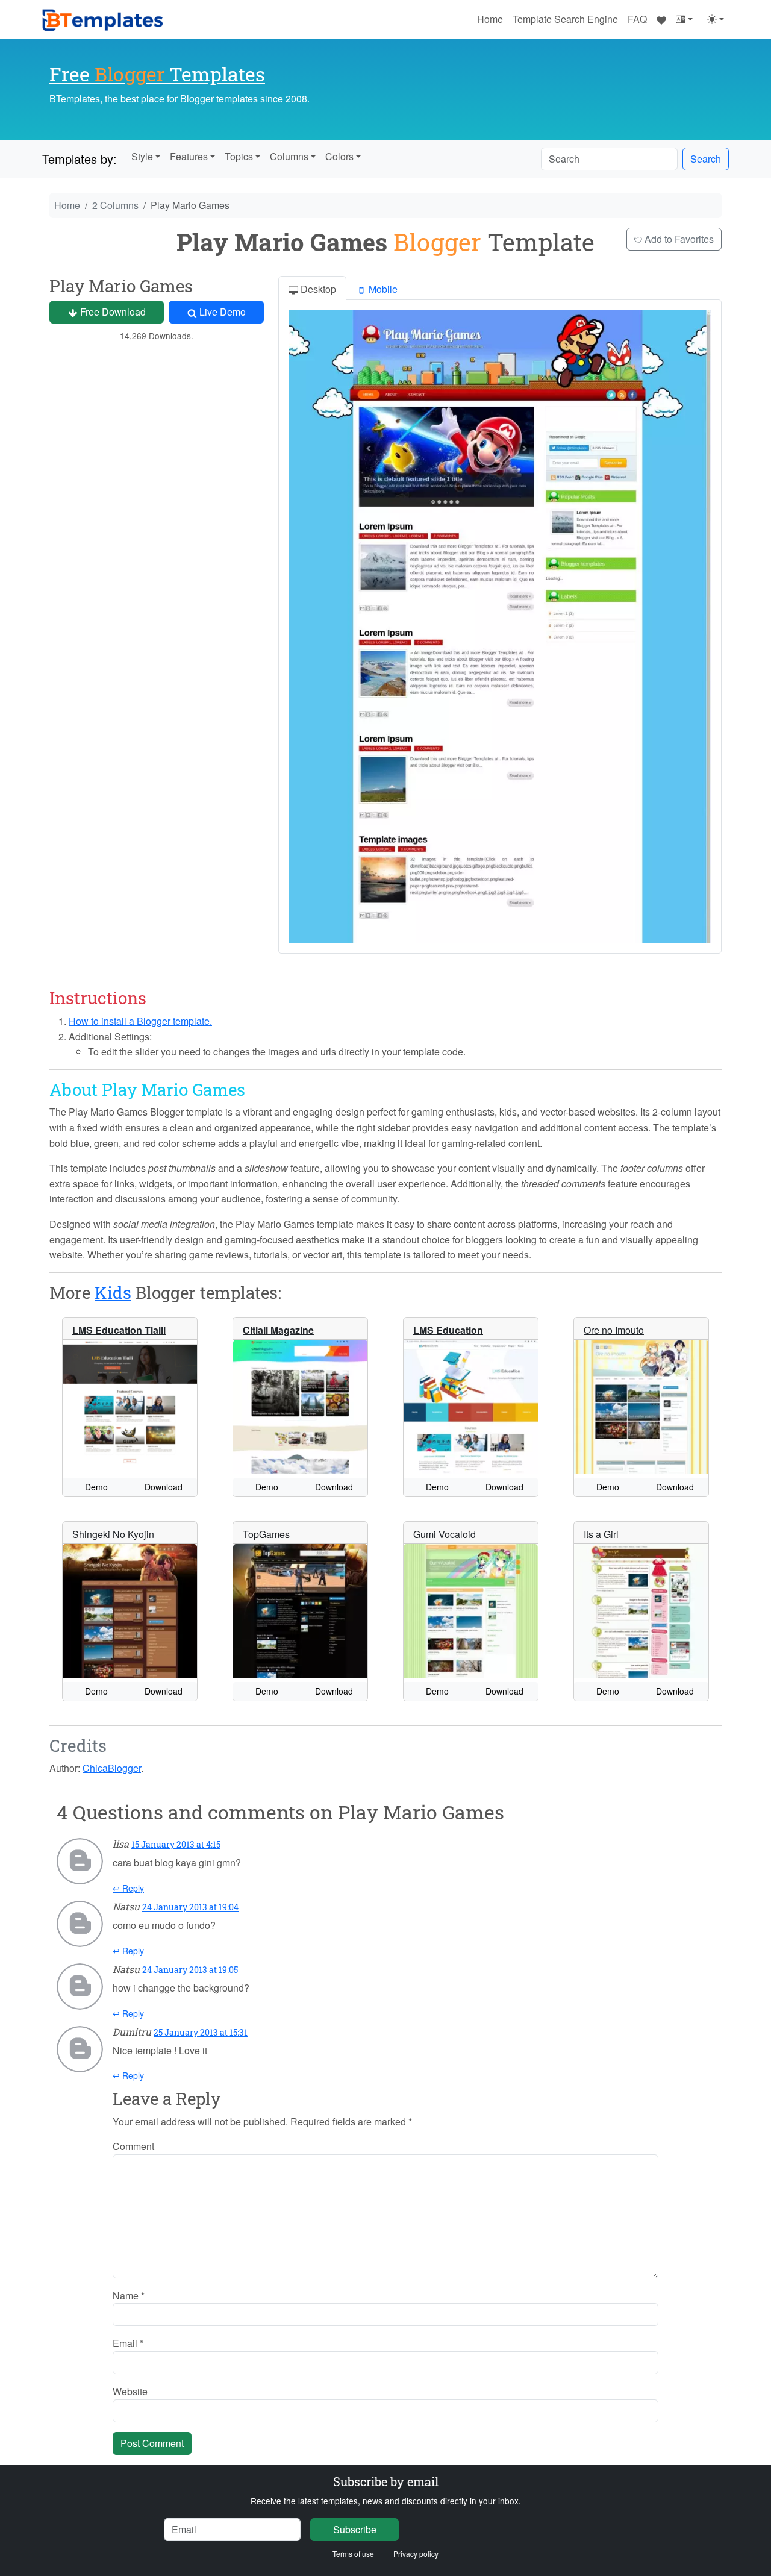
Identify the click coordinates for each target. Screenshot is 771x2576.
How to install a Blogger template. (140, 1021)
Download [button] (164, 1487)
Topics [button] (239, 156)
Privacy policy (416, 2553)
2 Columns (115, 205)
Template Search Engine (565, 19)
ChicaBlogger (112, 1768)
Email (128, 2343)
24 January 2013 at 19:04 (190, 1907)
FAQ (637, 19)
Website (130, 2391)
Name (129, 2296)
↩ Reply (128, 1888)
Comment (133, 2146)
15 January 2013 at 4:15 (176, 1844)
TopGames (266, 1534)
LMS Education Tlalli (119, 1330)
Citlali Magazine (278, 1330)
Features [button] (189, 156)
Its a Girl (601, 1534)
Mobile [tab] (382, 289)
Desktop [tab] (317, 289)
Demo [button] (96, 1487)
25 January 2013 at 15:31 (201, 2032)
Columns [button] (289, 156)
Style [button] (142, 156)
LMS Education (448, 1330)
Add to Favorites (678, 239)
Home (490, 19)
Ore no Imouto (614, 1330)
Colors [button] (339, 156)
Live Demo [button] (221, 312)
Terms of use (353, 2553)
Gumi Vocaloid (445, 1534)
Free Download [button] (112, 312)
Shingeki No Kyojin (113, 1534)
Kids (113, 1293)
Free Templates (157, 74)
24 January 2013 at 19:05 (190, 1970)
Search (706, 159)
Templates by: (80, 159)
